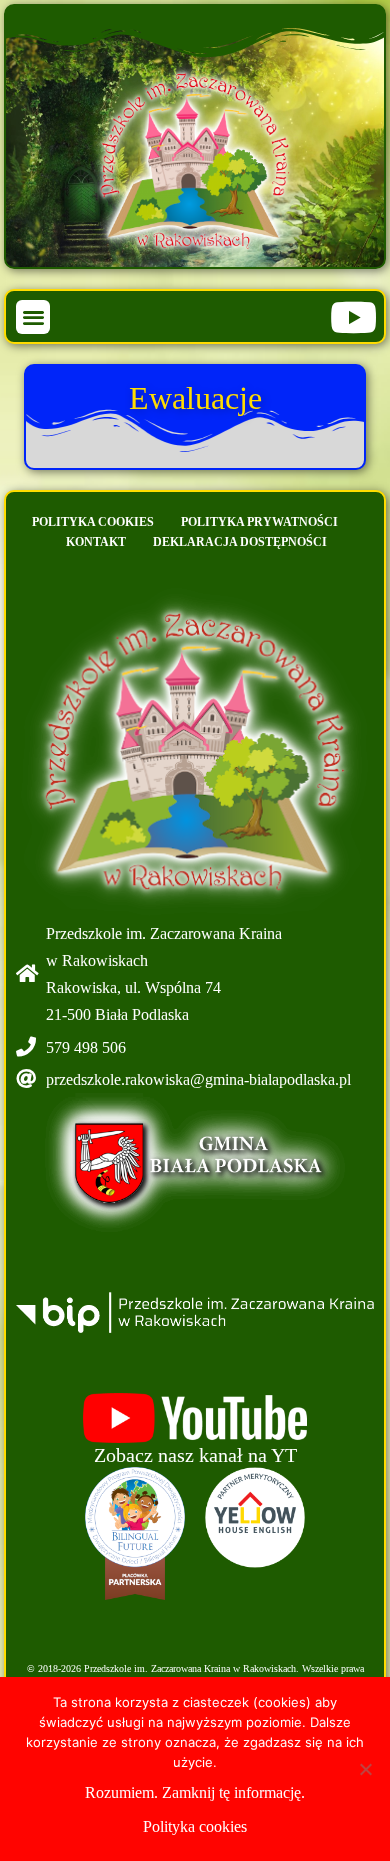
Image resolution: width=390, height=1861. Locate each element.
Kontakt (96, 542)
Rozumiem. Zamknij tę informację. (195, 1792)
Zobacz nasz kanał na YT (195, 1455)
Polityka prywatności (259, 522)
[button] (33, 317)
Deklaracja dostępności (240, 542)
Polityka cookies (93, 522)
